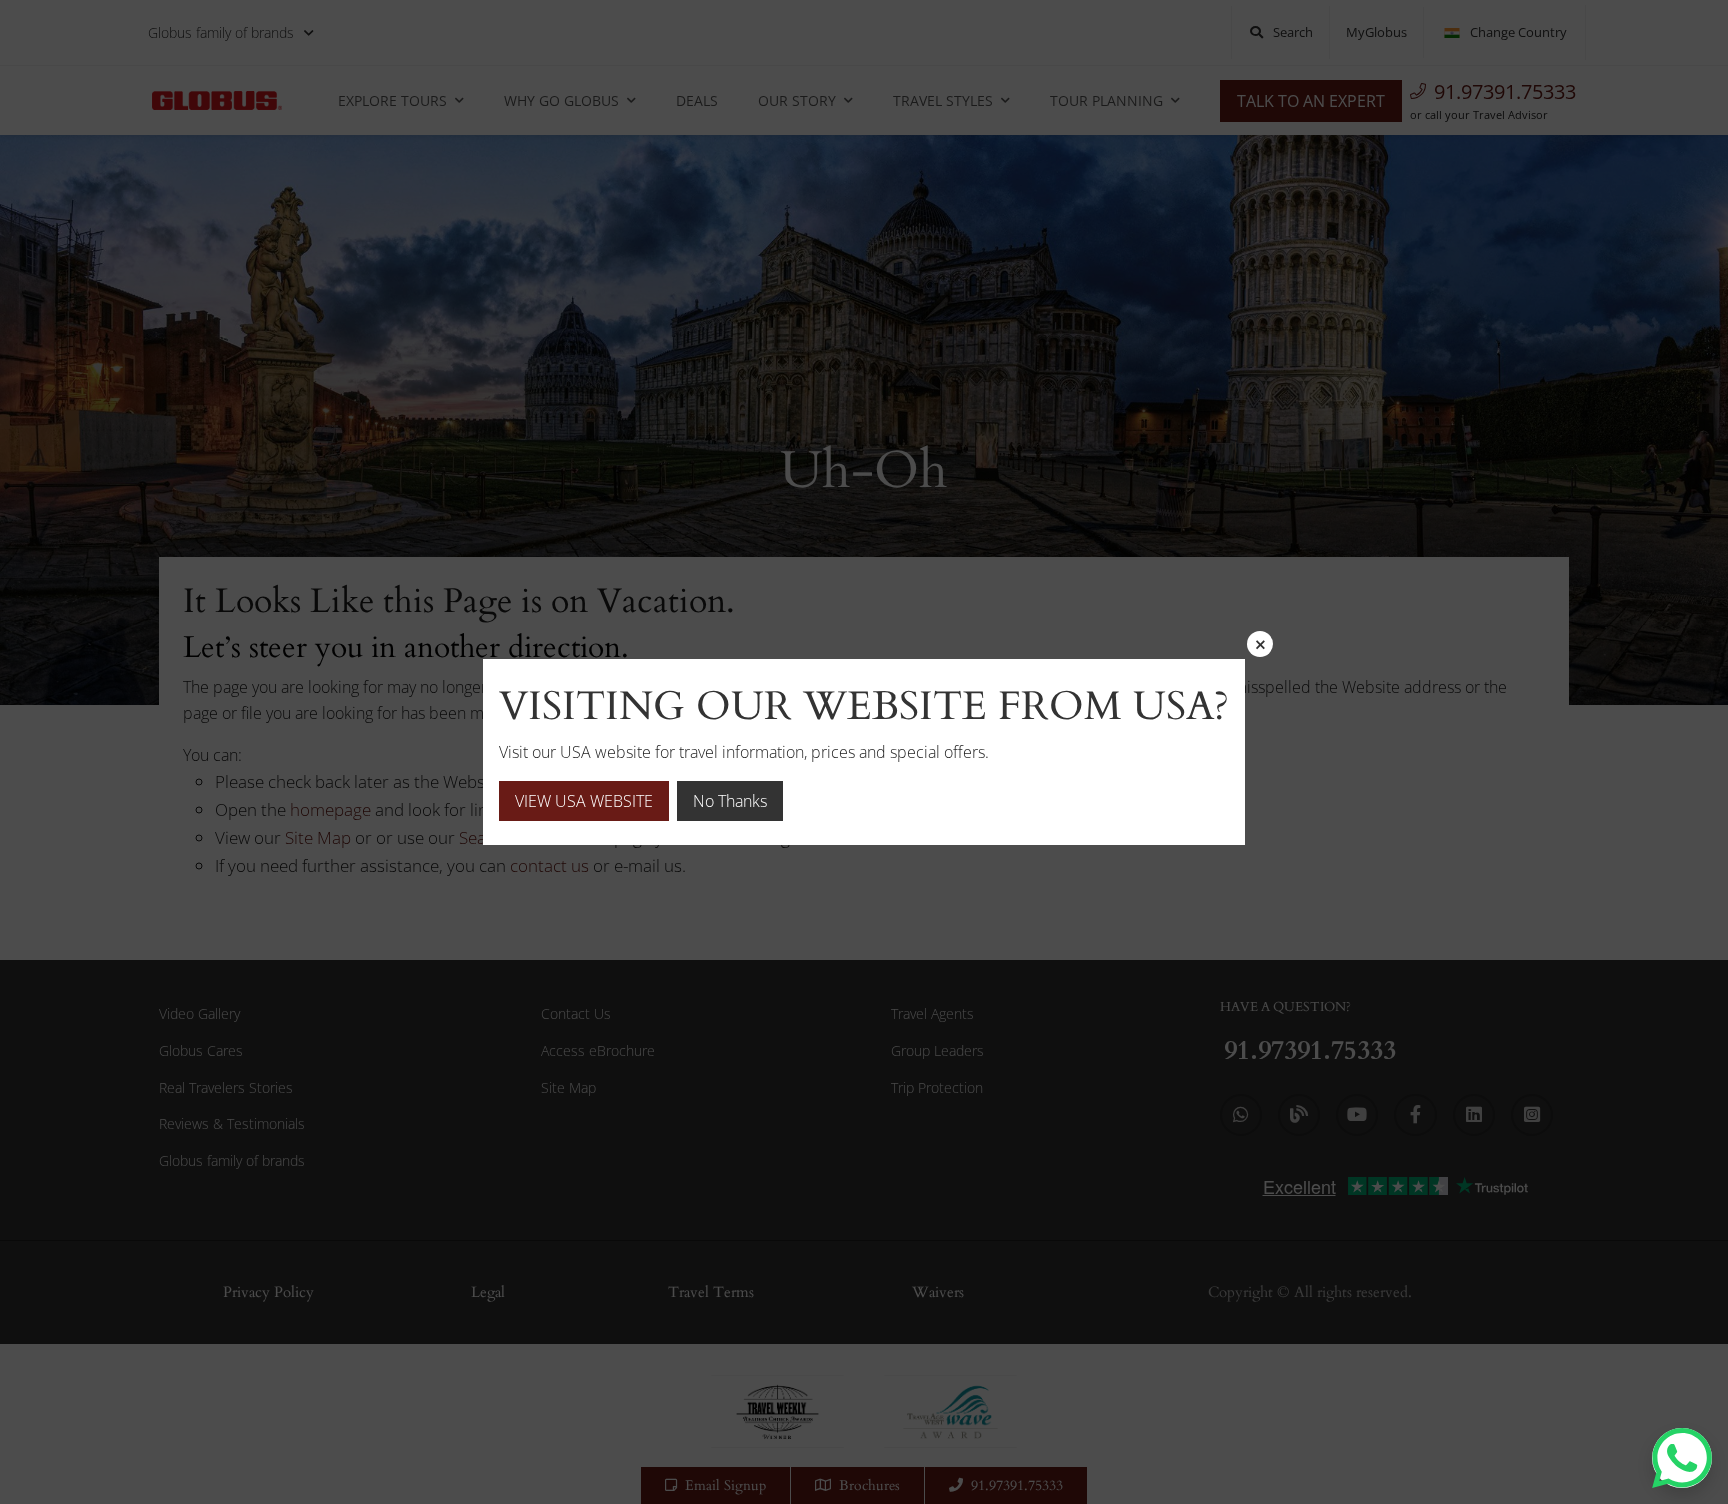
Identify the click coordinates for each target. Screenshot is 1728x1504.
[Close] (1260, 644)
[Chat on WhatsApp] (1682, 1458)
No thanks (730, 801)
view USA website (584, 801)
